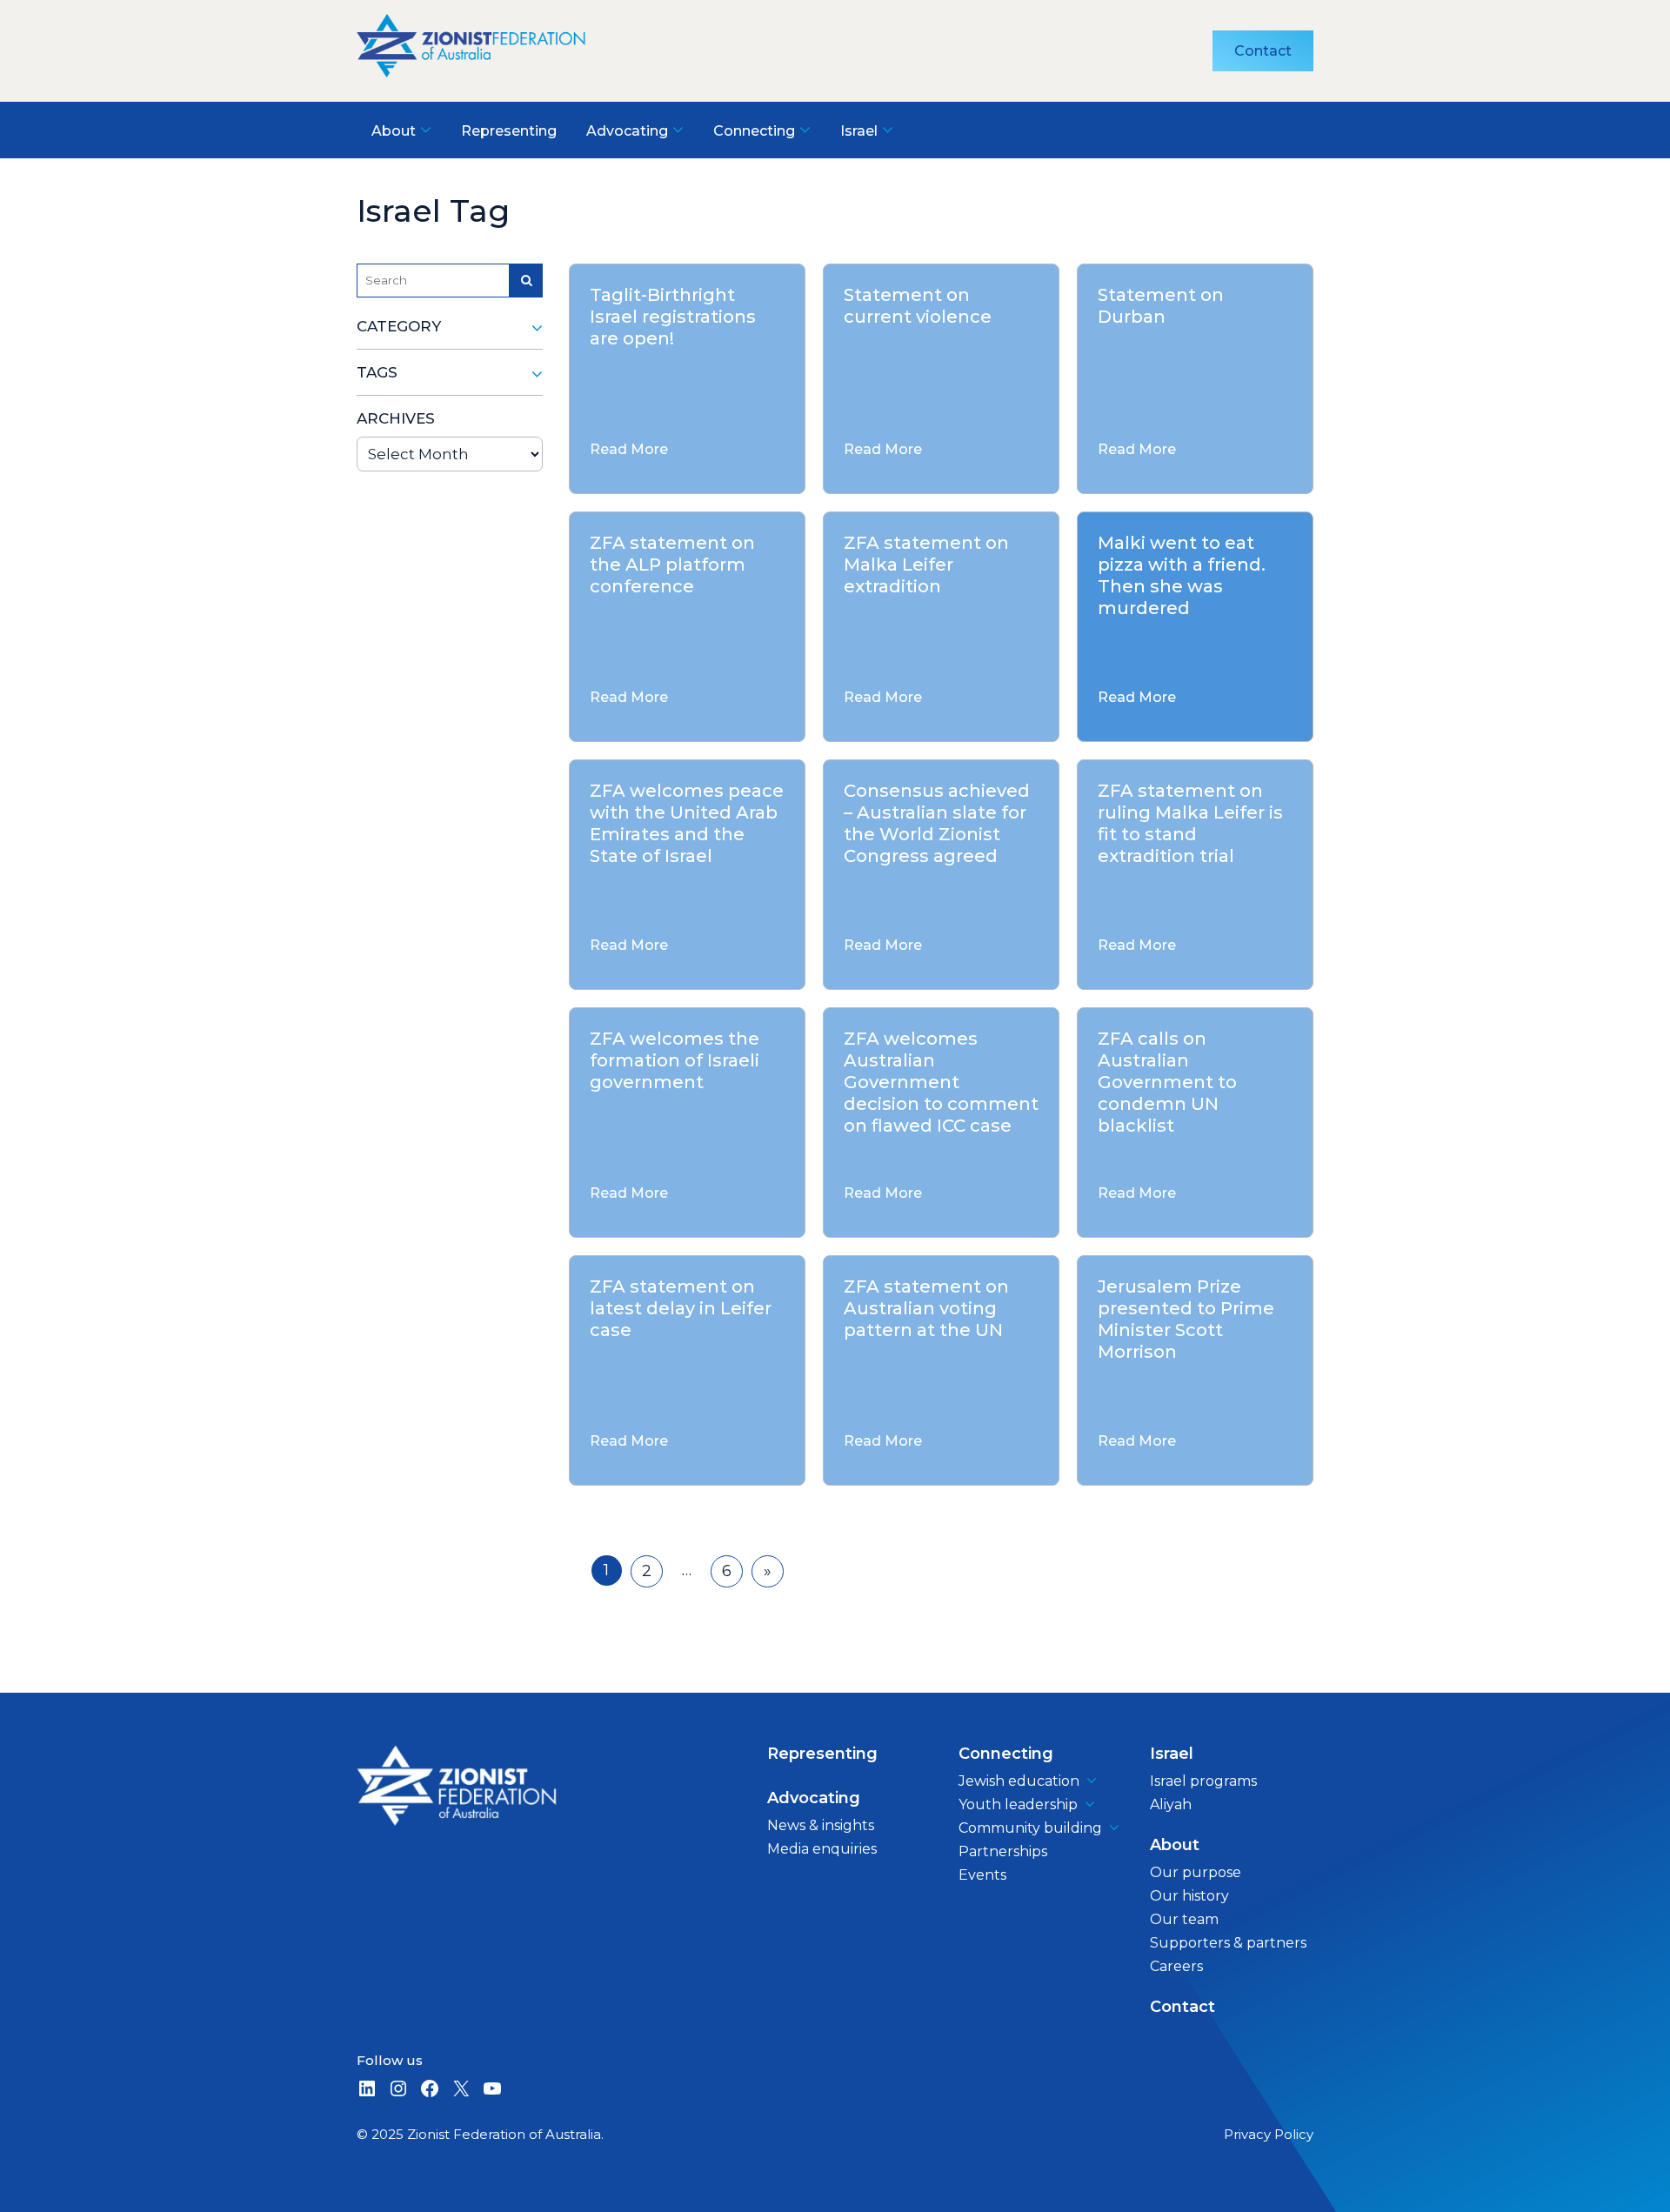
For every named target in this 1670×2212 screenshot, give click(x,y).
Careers (1176, 1966)
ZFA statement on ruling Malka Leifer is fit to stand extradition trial (1190, 823)
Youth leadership (1018, 1804)
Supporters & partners (1228, 1943)
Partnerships (1003, 1851)
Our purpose (1196, 1872)
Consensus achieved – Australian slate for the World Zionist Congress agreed (937, 823)
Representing (822, 1754)
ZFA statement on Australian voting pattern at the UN (926, 1308)
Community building (1030, 1828)
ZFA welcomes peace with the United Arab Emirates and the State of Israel (687, 823)
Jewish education (1019, 1781)
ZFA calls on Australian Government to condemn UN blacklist (1167, 1082)
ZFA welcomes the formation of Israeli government (675, 1060)
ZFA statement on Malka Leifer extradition (926, 565)
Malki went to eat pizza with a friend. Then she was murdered (1182, 575)
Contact (1263, 51)
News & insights (821, 1825)
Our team (1184, 1919)
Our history (1189, 1896)
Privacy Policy (1269, 2134)
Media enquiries (822, 1849)
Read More (629, 449)
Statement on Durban (1161, 306)
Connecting (1006, 1754)
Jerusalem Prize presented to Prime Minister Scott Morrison (1186, 1319)
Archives (396, 418)
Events (982, 1875)
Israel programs (1203, 1781)
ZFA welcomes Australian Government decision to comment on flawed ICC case (941, 1082)
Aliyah (1171, 1804)
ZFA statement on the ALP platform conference (672, 565)
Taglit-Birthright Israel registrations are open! (673, 317)
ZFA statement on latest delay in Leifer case (681, 1308)
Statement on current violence (918, 306)
